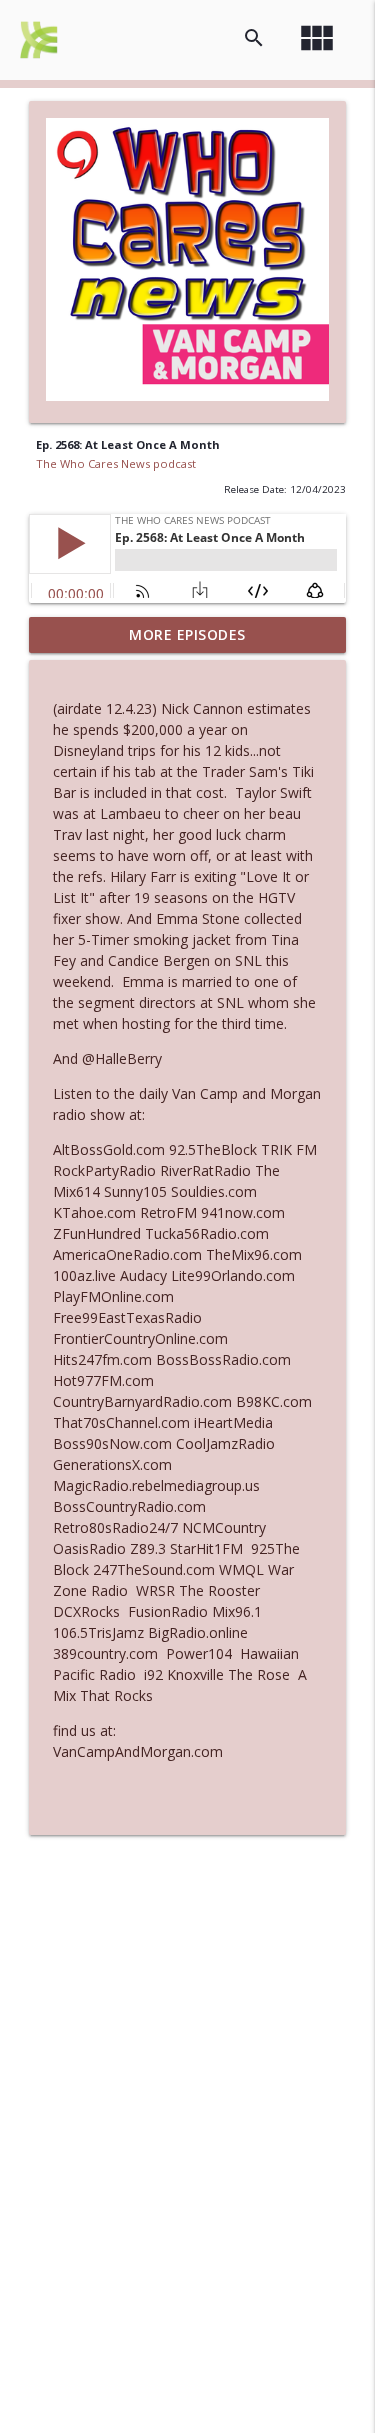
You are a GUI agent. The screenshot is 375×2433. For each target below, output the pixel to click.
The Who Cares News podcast (116, 463)
